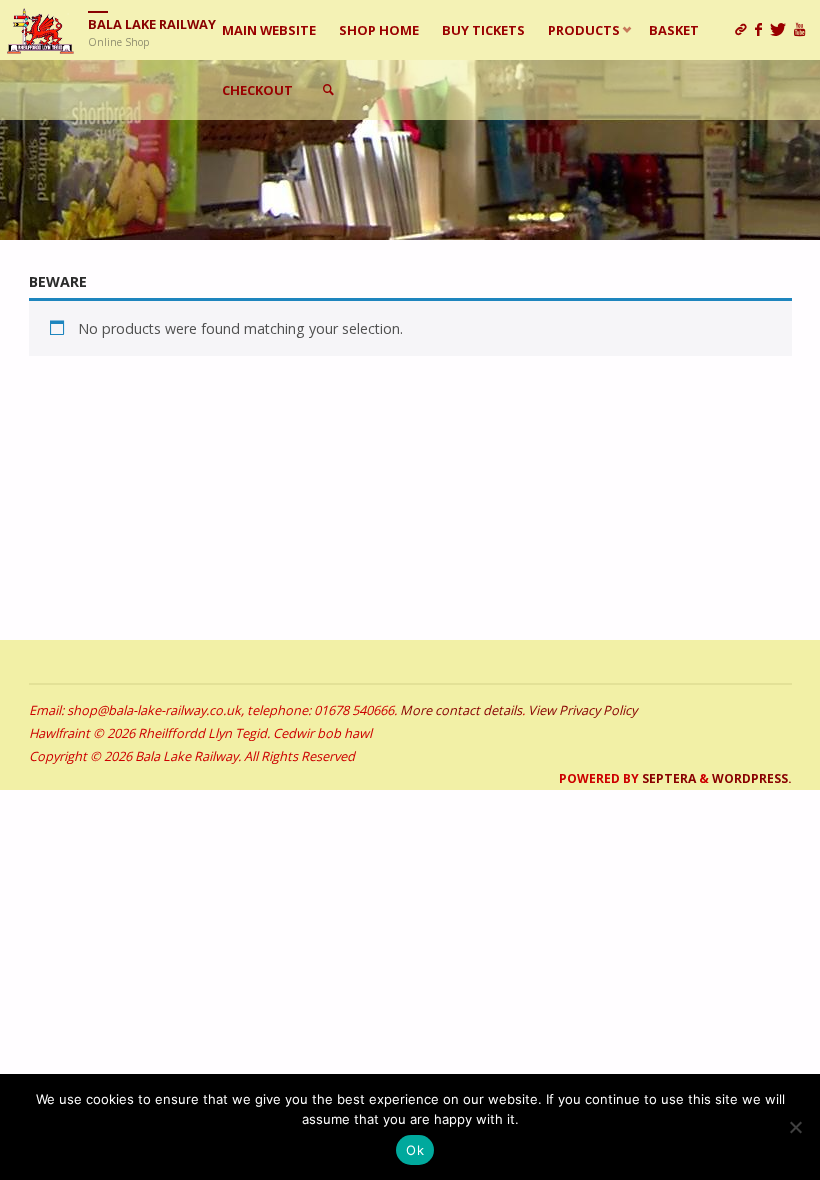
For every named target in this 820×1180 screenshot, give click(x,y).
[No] (795, 1127)
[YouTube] (803, 30)
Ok (415, 1150)
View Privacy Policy (582, 710)
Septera (667, 778)
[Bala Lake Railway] (40, 29)
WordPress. (752, 778)
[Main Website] (745, 30)
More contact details (461, 710)
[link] (328, 90)
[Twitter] (782, 30)
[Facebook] (762, 30)
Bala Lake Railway (152, 24)
